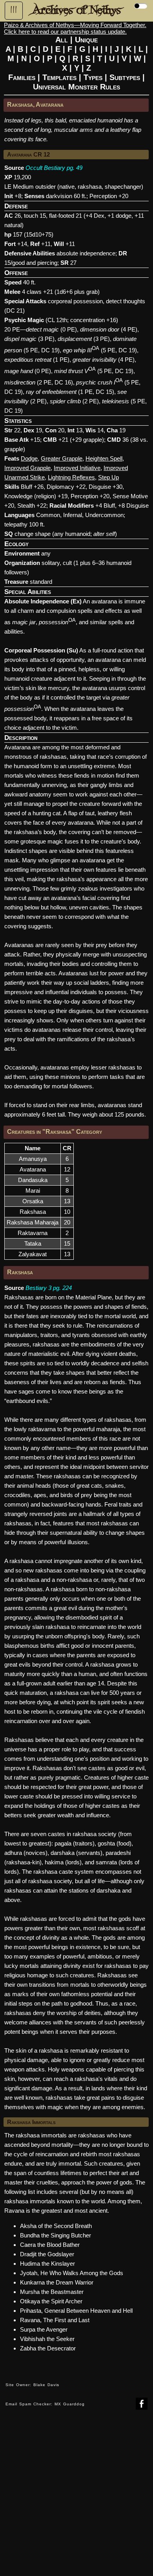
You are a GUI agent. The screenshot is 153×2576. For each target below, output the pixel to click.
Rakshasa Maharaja (33, 1222)
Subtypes (125, 77)
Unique (86, 40)
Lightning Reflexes (71, 477)
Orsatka (33, 1201)
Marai (33, 1191)
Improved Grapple (27, 468)
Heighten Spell (104, 458)
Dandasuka (33, 1180)
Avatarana (33, 1169)
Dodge (29, 458)
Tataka (33, 1243)
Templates (59, 77)
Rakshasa (33, 1212)
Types (93, 77)
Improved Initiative (77, 468)
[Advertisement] (76, 2499)
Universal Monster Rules (76, 87)
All (62, 40)
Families (22, 77)
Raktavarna (33, 1233)
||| (14, 10)
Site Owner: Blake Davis (32, 2385)
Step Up (108, 477)
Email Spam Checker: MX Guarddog (45, 2404)
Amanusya (33, 1159)
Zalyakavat (33, 1254)
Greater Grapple (62, 458)
